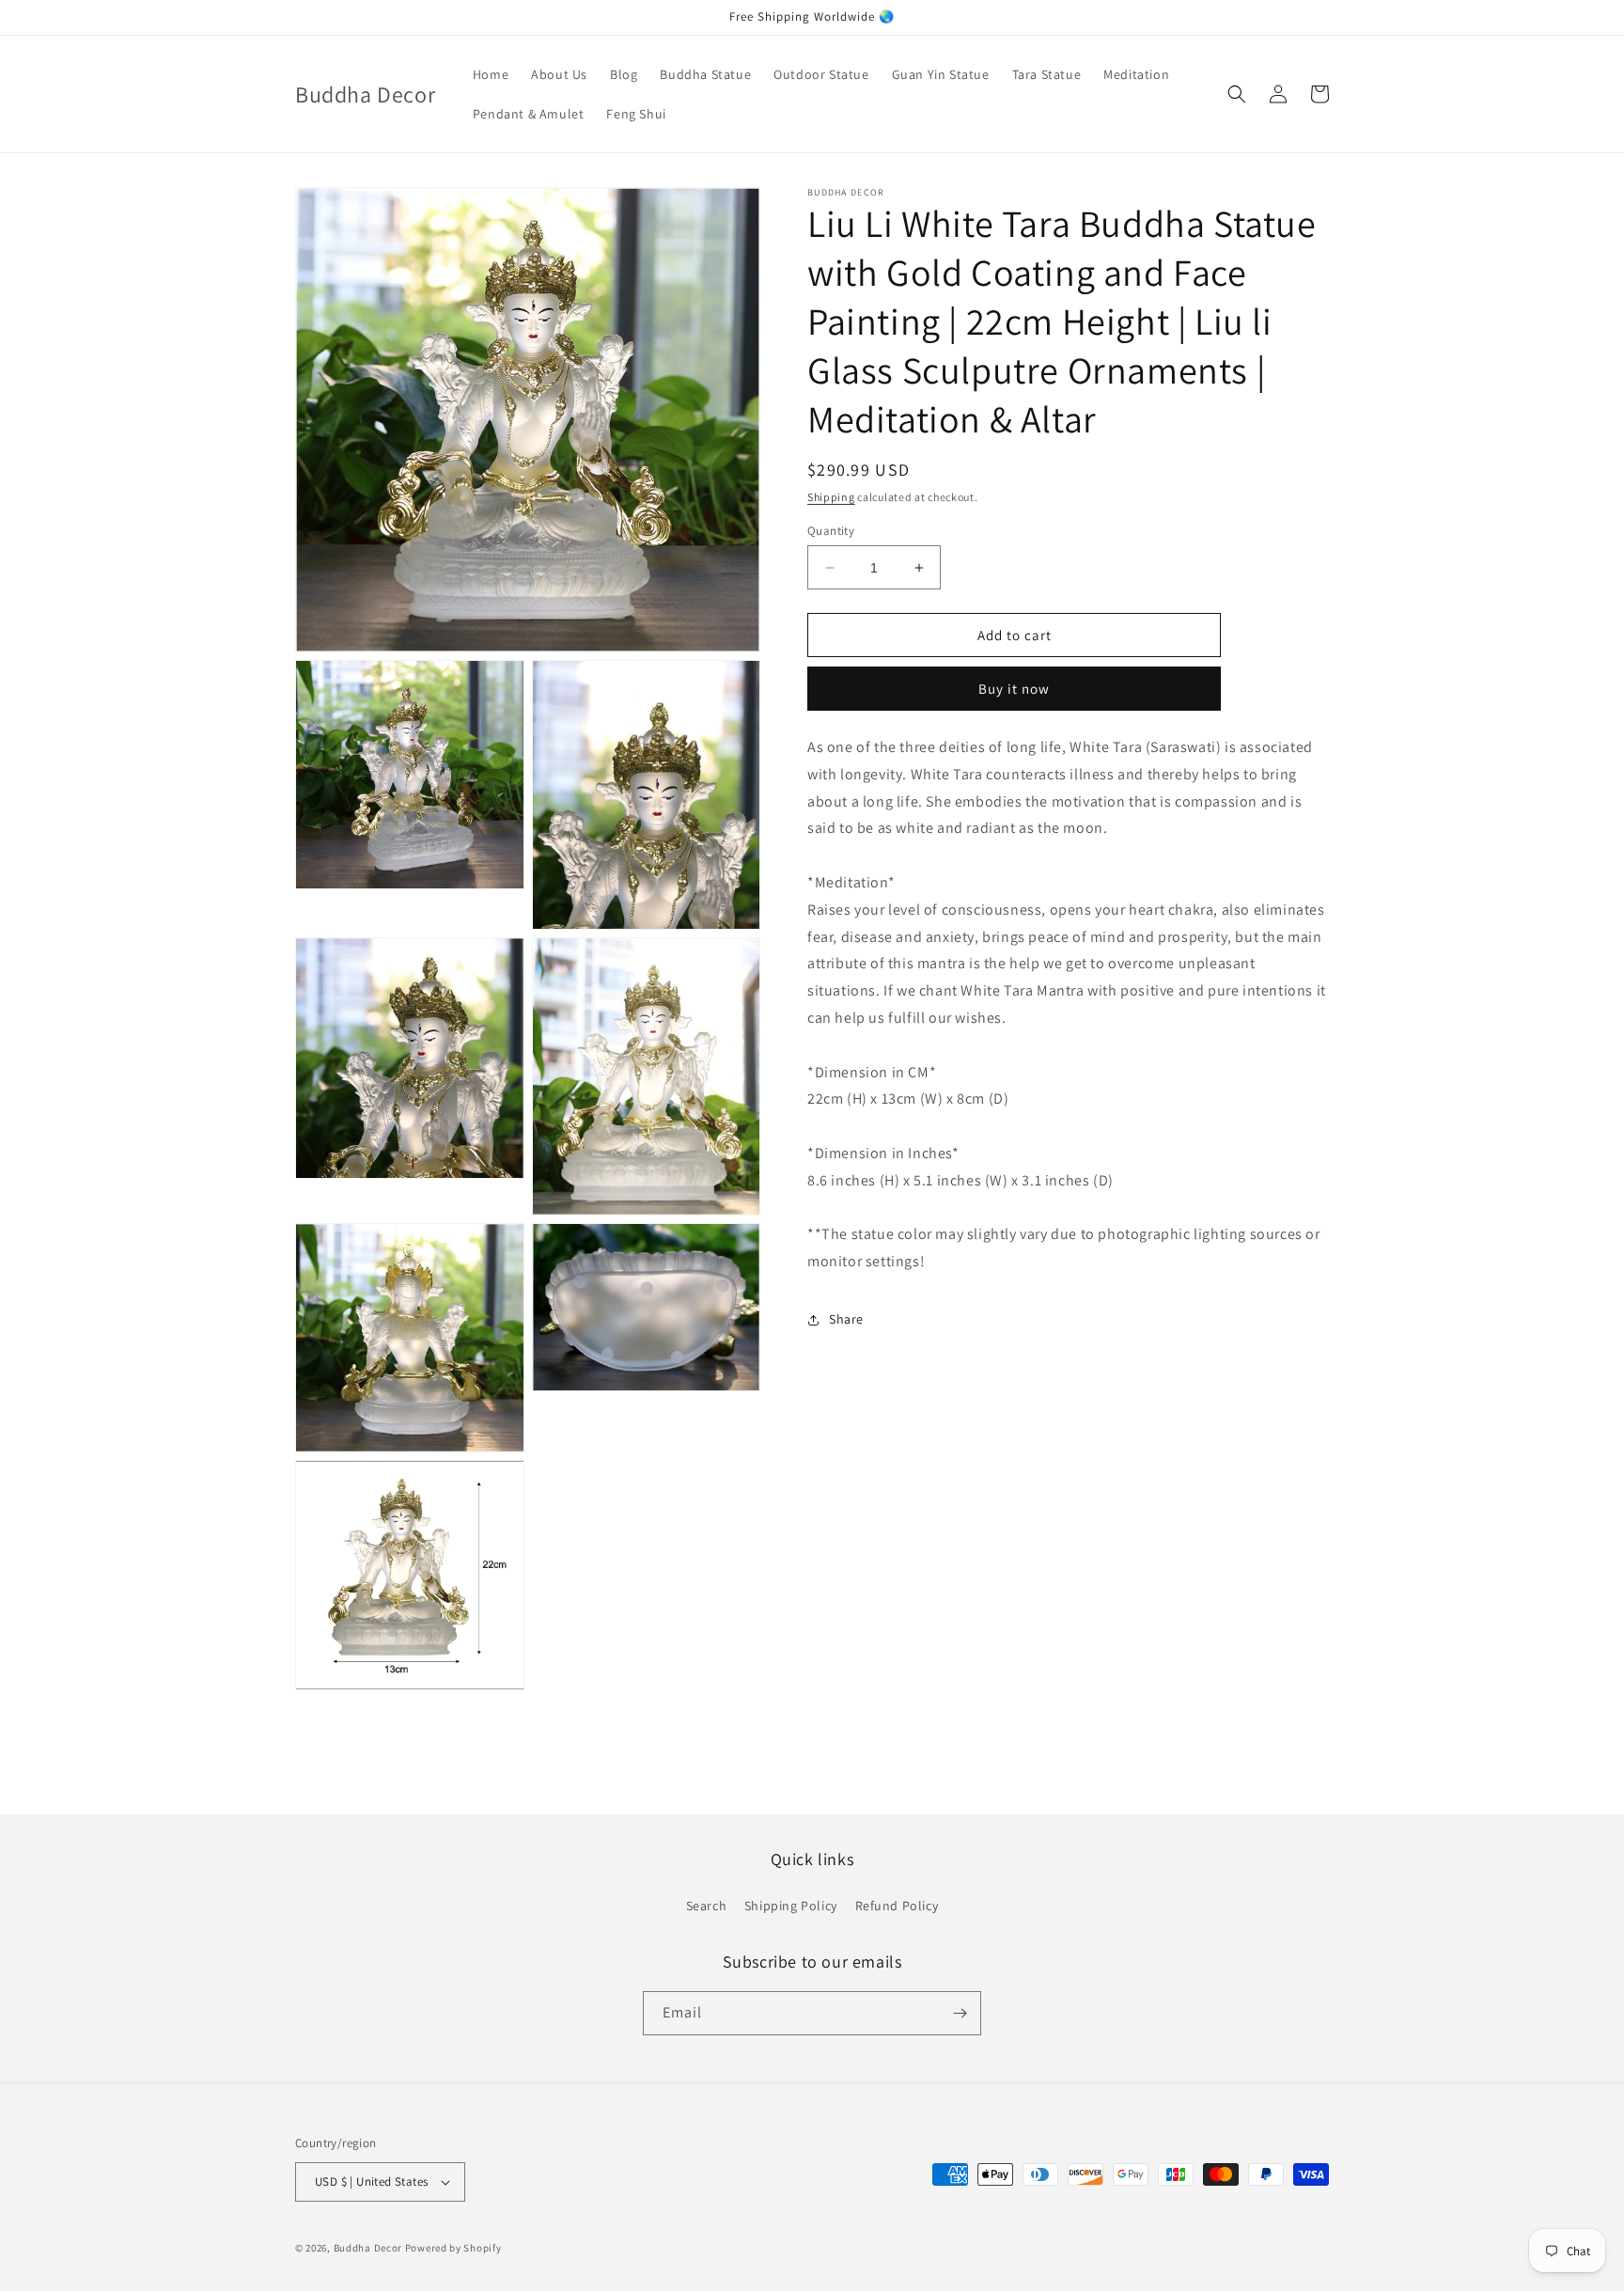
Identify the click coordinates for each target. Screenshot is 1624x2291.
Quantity (831, 531)
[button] (1237, 94)
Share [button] (846, 1320)
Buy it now (1014, 689)
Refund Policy (897, 1906)
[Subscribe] (960, 2013)
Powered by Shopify (453, 2248)
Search (707, 1906)
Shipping (831, 497)
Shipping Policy (791, 1906)
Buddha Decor (368, 2248)
